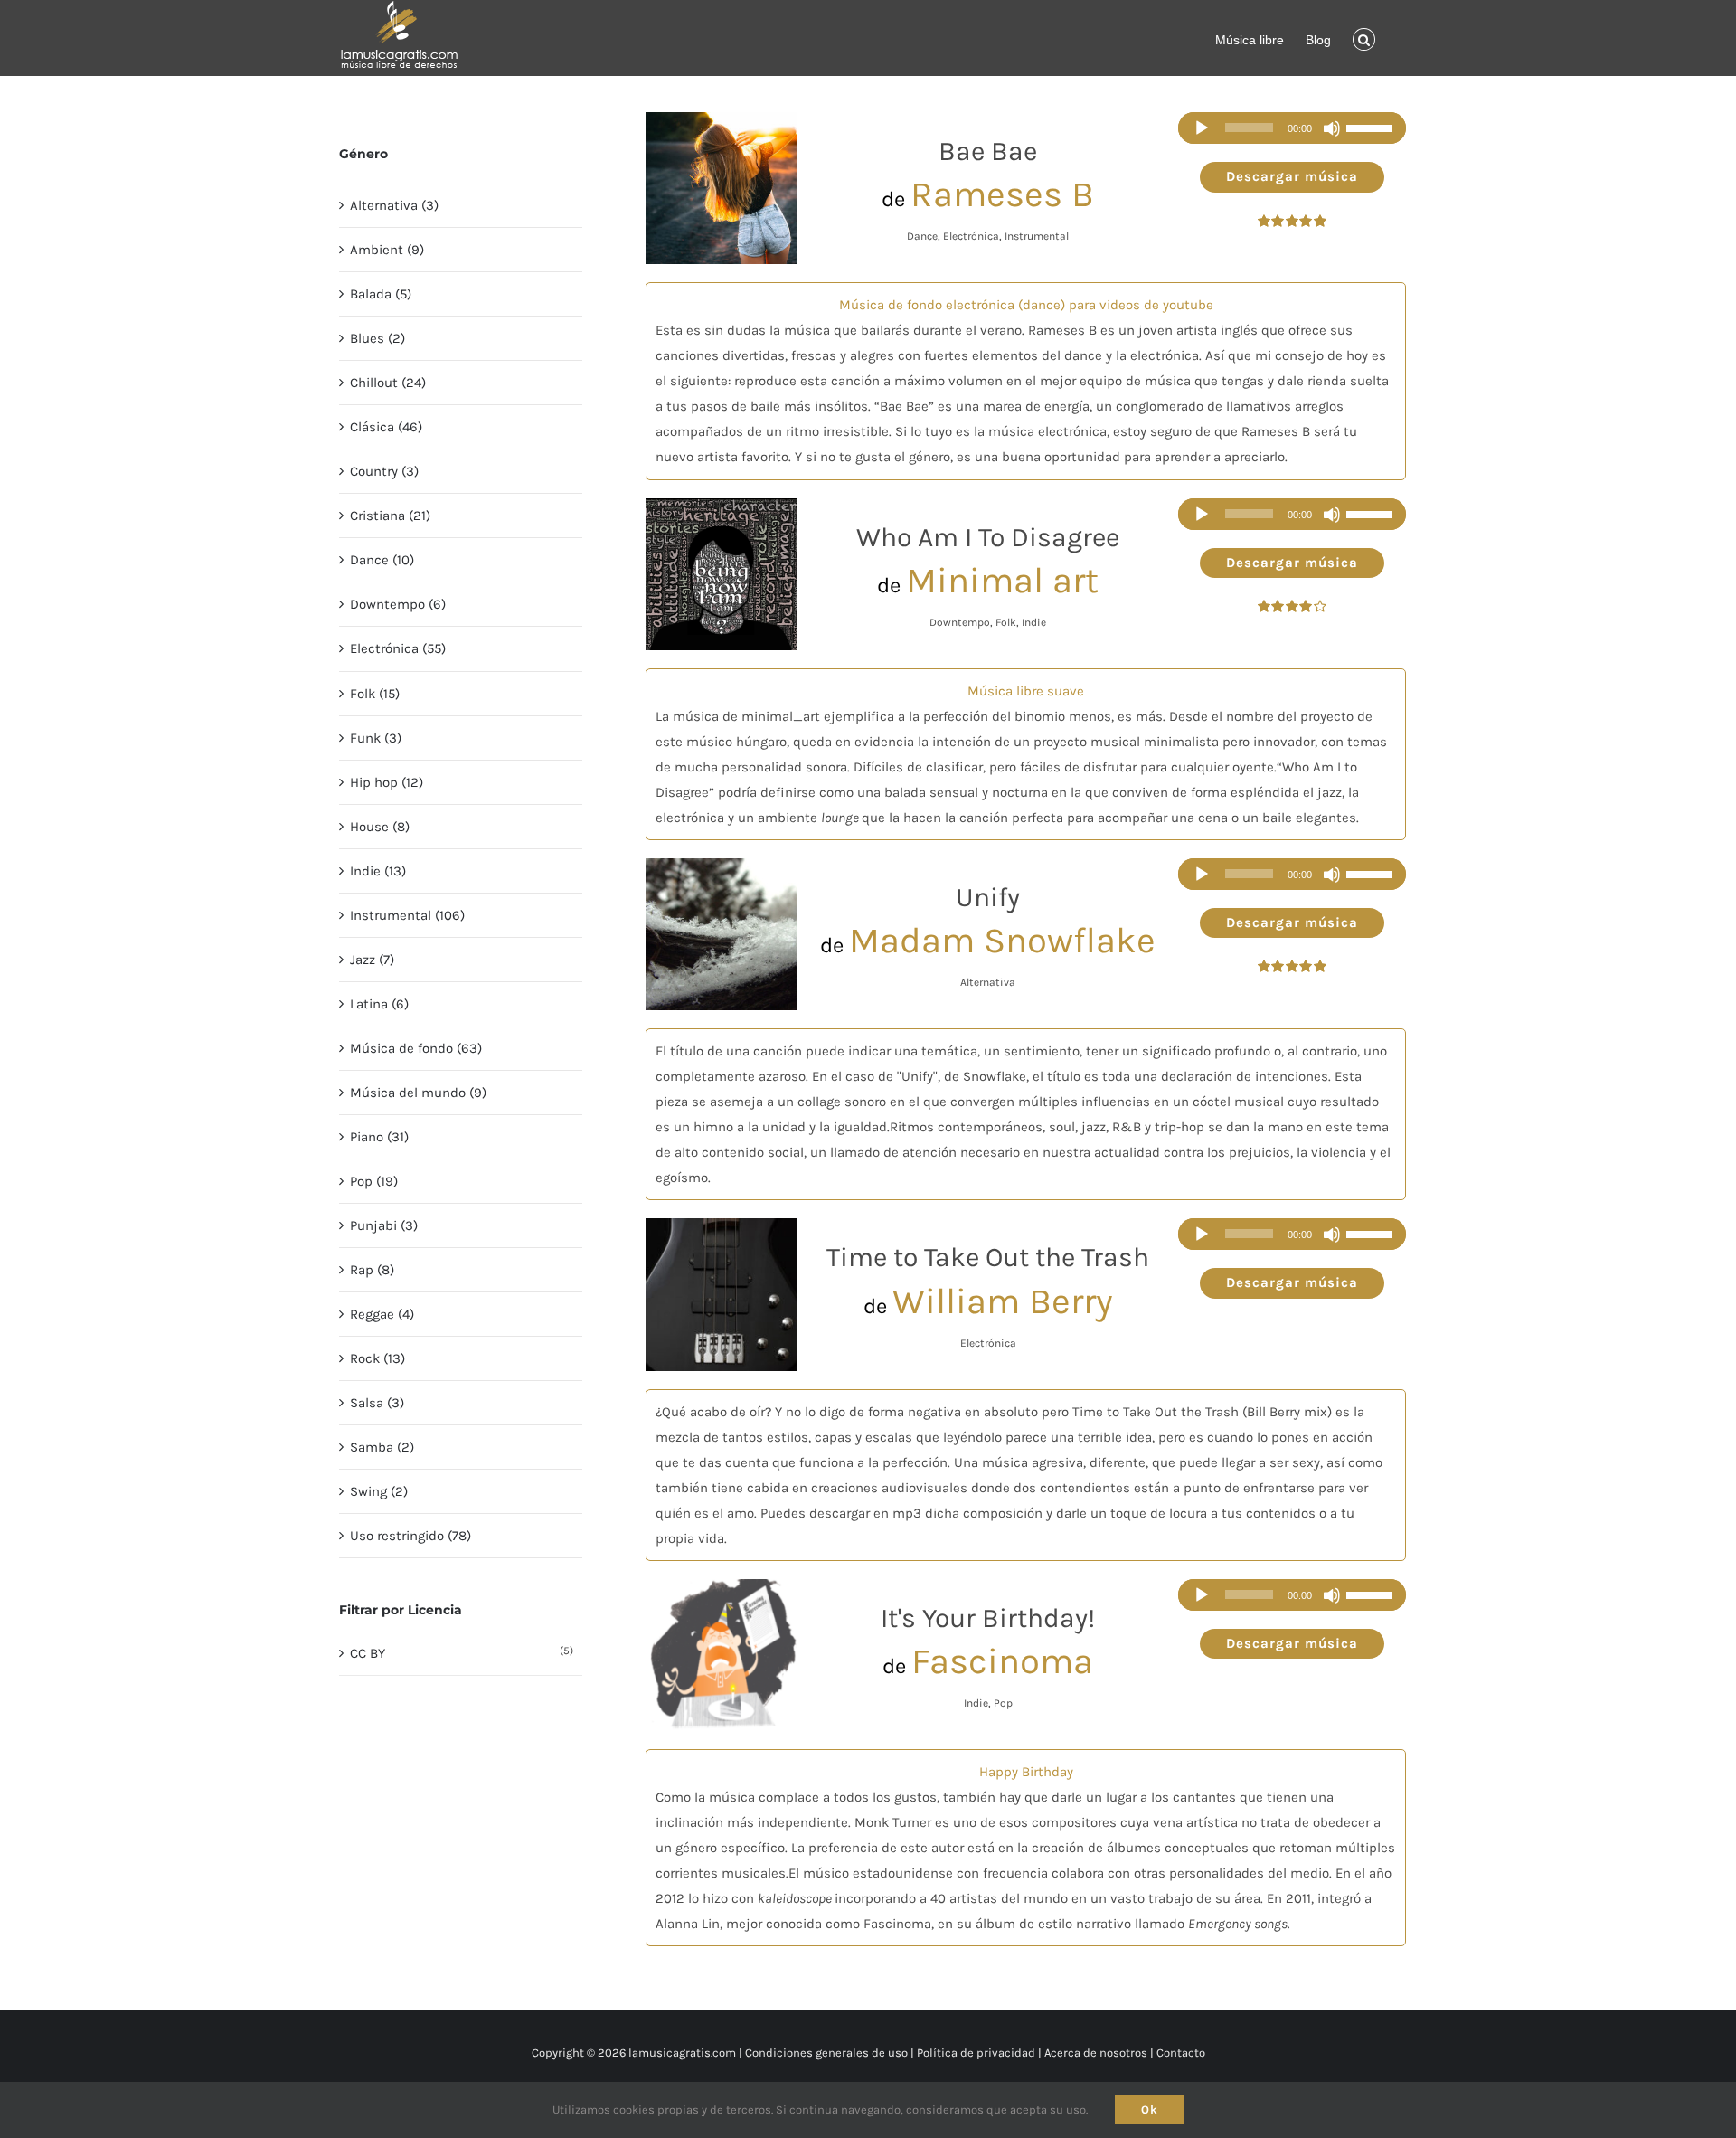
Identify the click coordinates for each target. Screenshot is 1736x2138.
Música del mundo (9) (418, 1093)
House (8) (380, 827)
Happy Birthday (1026, 1772)
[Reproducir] (1202, 128)
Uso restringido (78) (410, 1536)
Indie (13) (378, 871)
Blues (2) (377, 338)
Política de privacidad (976, 2053)
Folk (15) (375, 694)
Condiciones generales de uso (826, 2053)
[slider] (1372, 128)
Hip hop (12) (387, 782)
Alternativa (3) (394, 205)
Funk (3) (376, 738)
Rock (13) (377, 1358)
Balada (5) (381, 294)
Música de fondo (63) (416, 1048)
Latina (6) (379, 1004)
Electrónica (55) (398, 648)
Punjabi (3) (384, 1225)
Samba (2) (382, 1447)
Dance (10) (382, 560)
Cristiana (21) (390, 516)
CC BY (368, 1653)
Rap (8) (372, 1270)
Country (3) (384, 471)
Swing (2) (379, 1491)
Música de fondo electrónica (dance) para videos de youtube (1026, 305)
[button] (1364, 38)
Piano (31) (379, 1137)
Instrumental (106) (407, 915)
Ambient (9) (387, 250)
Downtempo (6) (398, 604)
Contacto (1181, 2053)
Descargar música (1292, 176)
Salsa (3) (377, 1403)
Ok (1150, 2110)
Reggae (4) (382, 1314)
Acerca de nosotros (1096, 2053)
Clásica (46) (386, 427)
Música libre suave (1026, 691)
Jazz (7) (372, 960)
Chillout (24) (388, 383)
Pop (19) (374, 1181)
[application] (1292, 128)
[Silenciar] (1332, 128)
